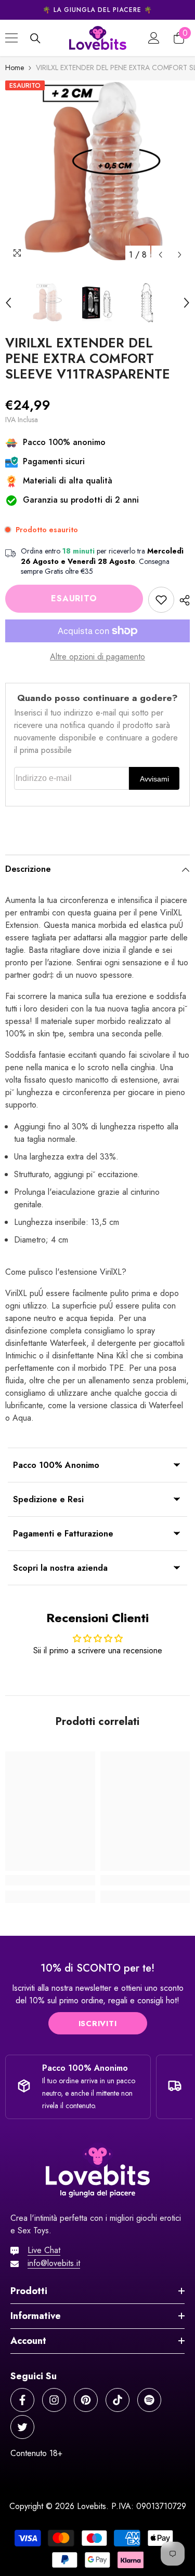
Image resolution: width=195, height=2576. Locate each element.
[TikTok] (118, 2400)
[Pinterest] (86, 2400)
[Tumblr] (149, 2400)
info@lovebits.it (54, 2263)
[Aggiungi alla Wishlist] (161, 600)
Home (15, 68)
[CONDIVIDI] (182, 600)
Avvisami (154, 779)
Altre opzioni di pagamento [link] (97, 657)
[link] (50, 1880)
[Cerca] (35, 38)
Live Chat (44, 2250)
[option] (97, 10)
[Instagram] (54, 2400)
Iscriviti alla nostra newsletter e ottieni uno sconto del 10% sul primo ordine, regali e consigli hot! (98, 1994)
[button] (160, 255)
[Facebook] (22, 2400)
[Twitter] (22, 2427)
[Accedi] (154, 38)
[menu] (11, 38)
